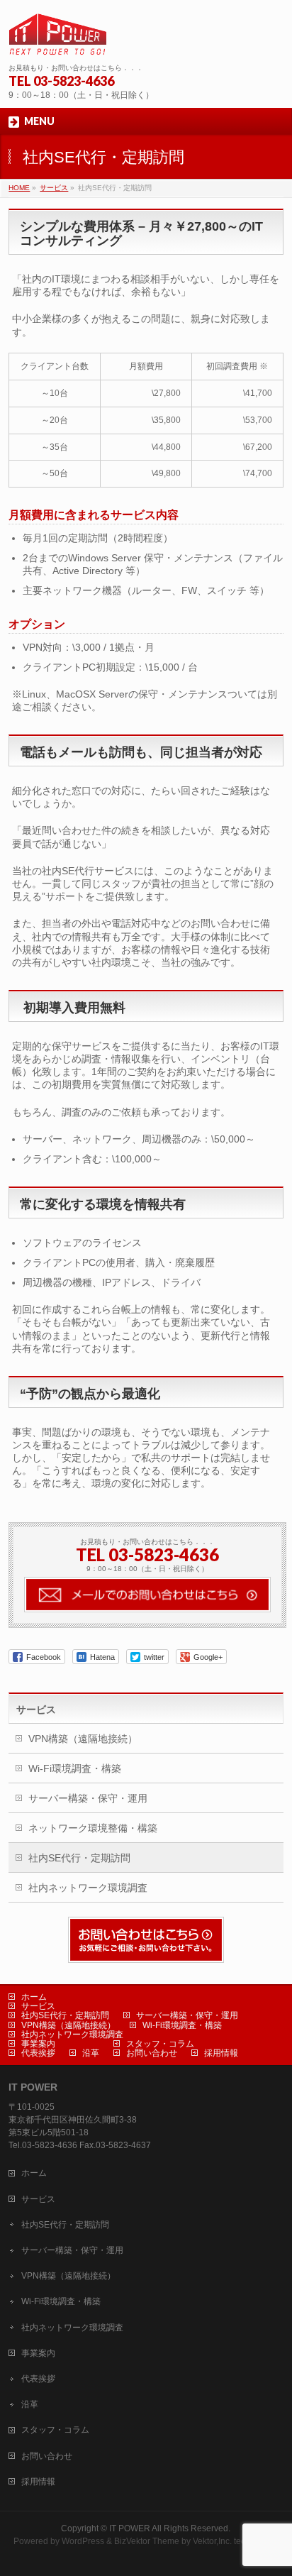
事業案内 (38, 2044)
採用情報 (221, 2053)
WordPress (83, 2541)
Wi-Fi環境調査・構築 (75, 1768)
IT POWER (130, 2528)
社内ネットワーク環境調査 (88, 1888)
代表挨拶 (38, 2053)
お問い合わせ (152, 2053)
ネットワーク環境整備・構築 (93, 1828)
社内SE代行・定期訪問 (79, 1858)
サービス (36, 1710)
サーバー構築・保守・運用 (88, 1798)
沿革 (91, 2053)
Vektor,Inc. (212, 2541)
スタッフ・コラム (160, 2044)
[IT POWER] (57, 39)
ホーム (34, 1997)
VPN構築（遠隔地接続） (83, 1739)
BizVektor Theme (147, 2541)
